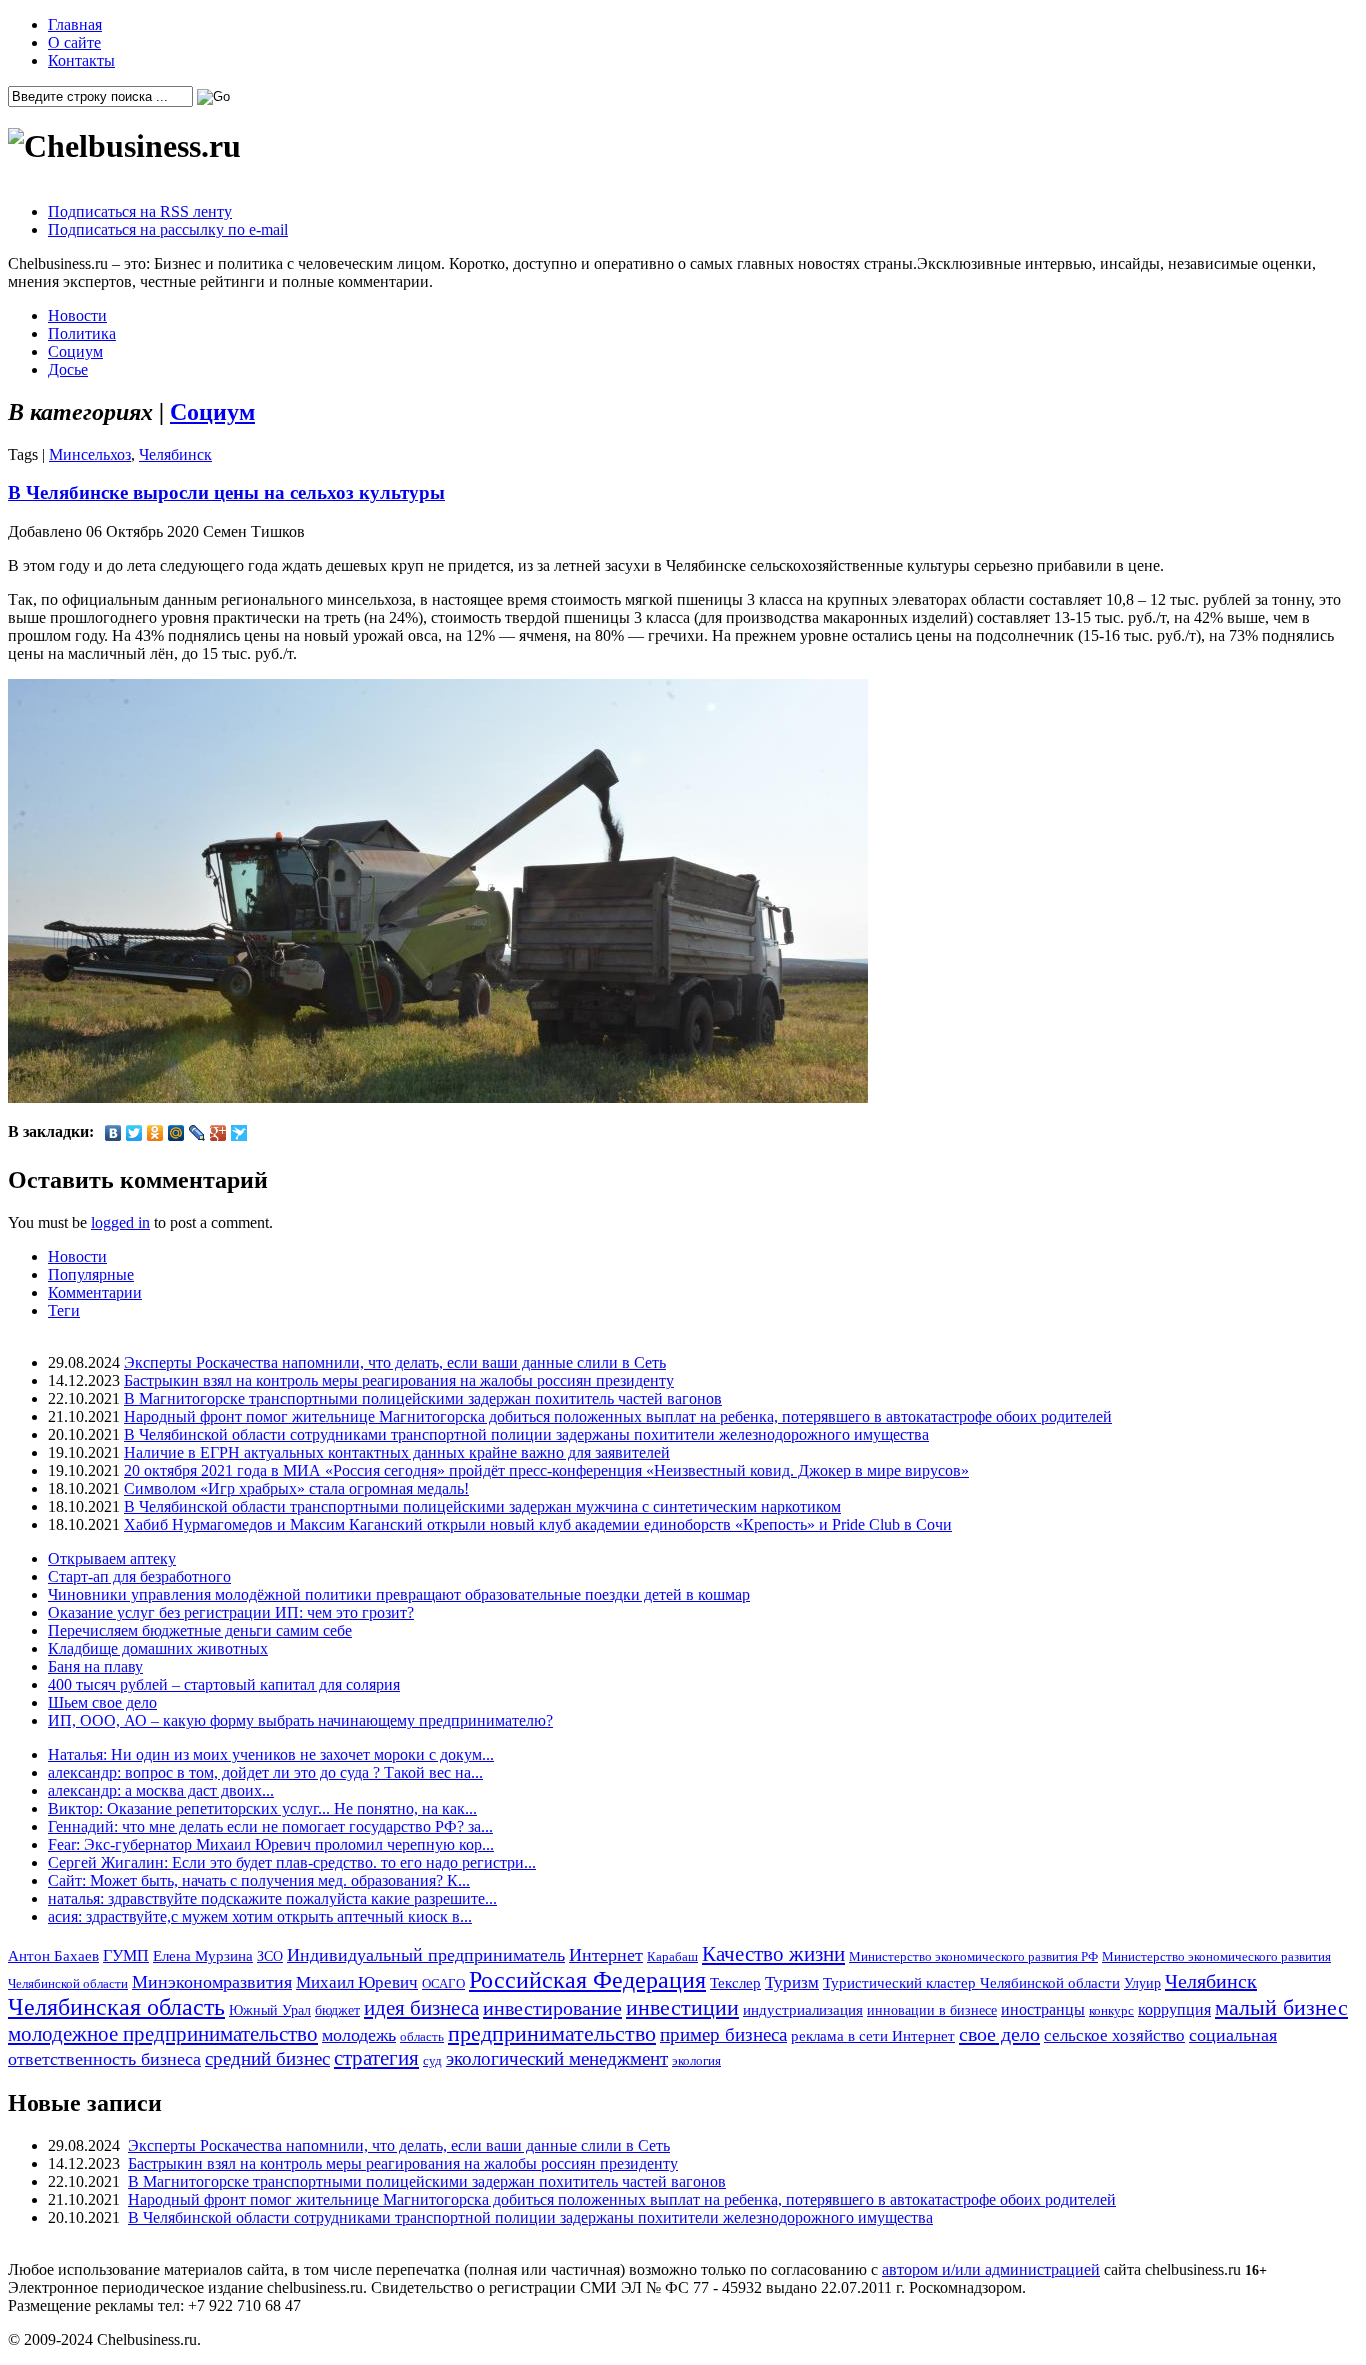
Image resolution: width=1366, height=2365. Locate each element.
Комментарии (95, 1292)
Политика (82, 333)
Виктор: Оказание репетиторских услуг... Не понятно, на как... (262, 1808)
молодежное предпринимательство (163, 2034)
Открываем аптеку (112, 1558)
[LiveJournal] (197, 1133)
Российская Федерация (587, 1980)
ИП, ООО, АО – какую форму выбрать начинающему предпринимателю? (300, 1720)
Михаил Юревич (357, 1982)
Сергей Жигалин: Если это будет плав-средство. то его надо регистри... (292, 1862)
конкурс (1111, 2010)
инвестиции (682, 2008)
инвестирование (552, 2008)
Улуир (1142, 1983)
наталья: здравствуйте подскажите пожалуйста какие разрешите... (272, 1898)
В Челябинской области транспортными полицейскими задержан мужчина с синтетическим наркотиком (482, 1506)
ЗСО (270, 1956)
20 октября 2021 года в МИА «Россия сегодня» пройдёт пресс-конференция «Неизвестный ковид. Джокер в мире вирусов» (546, 1470)
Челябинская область (116, 2007)
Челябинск (175, 454)
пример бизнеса (723, 2034)
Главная (75, 24)
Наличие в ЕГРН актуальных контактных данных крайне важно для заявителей (397, 1452)
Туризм (792, 1982)
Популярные (91, 1274)
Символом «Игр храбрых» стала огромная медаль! (296, 1488)
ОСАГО (443, 1983)
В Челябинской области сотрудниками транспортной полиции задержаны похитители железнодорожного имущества (526, 1434)
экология (696, 2060)
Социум (75, 351)
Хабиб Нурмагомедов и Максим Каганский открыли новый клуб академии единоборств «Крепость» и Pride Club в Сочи (538, 1524)
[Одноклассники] (155, 1133)
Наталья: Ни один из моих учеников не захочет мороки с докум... (271, 1754)
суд (432, 2060)
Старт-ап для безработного (139, 1576)
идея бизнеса (421, 2008)
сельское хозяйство (1114, 2035)
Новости (77, 315)
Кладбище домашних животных (158, 1648)
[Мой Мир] (176, 1133)
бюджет (337, 2010)
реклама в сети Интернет (873, 2036)
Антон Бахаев (53, 1955)
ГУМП (126, 1956)
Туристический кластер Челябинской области (971, 1983)
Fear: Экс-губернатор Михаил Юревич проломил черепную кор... (271, 1844)
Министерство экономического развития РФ (973, 1956)
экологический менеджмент (557, 2058)
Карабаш (672, 1956)
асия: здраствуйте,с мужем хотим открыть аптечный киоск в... (260, 1916)
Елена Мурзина (203, 1956)
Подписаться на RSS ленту (140, 211)
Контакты (81, 60)
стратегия (376, 2058)
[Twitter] (134, 1133)
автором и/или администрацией (991, 2269)
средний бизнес (267, 2058)
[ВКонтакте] (113, 1133)
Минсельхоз (90, 454)
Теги (64, 1310)
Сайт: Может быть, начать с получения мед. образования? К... (259, 1880)
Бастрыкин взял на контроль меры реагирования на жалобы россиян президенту (399, 1380)
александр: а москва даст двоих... (161, 1790)
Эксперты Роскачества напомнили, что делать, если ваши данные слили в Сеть (395, 1362)
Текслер (735, 1983)
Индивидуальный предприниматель (426, 1955)
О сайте (74, 42)
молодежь (359, 2035)
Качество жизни (773, 1954)
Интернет (606, 1955)
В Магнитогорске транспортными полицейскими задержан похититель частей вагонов (423, 1398)
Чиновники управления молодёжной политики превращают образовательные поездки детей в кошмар (399, 1594)
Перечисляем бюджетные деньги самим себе (200, 1630)
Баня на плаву (95, 1666)
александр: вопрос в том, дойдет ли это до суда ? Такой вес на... (265, 1772)
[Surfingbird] (239, 1133)
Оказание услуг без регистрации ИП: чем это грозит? (231, 1612)
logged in (120, 1222)
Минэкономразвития (212, 1982)
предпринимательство (552, 2033)
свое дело (999, 2034)
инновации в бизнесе (932, 2010)
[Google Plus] (218, 1133)
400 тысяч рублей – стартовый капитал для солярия (224, 1684)
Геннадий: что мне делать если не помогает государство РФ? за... (270, 1826)
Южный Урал (270, 2010)
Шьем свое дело (102, 1702)
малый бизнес (1281, 2007)
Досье (68, 369)
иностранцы (1043, 2009)
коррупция (1174, 2010)
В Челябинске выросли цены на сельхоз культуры (226, 492)
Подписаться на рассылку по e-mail (168, 229)
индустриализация (803, 2009)
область (422, 2036)
